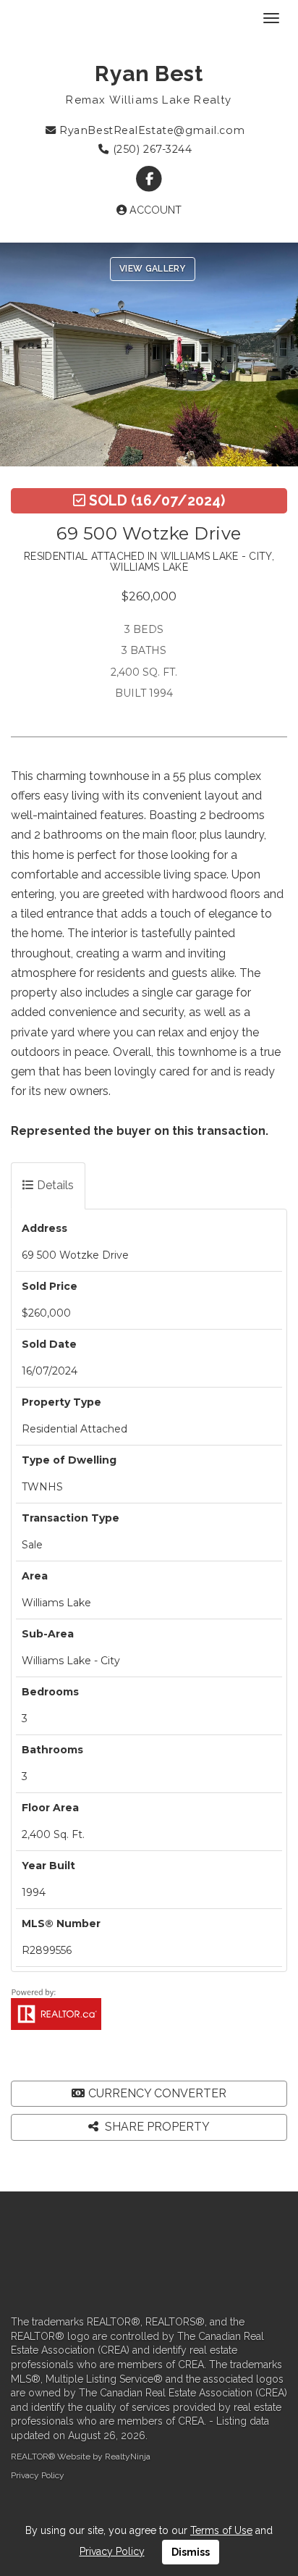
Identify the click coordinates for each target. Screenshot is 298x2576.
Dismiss (191, 2552)
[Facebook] (149, 179)
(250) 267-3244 (150, 149)
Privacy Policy (38, 2475)
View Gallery (153, 269)
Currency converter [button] (157, 2093)
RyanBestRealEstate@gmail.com (151, 130)
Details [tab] (54, 1185)
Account (154, 210)
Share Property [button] (156, 2127)
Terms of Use (221, 2530)
